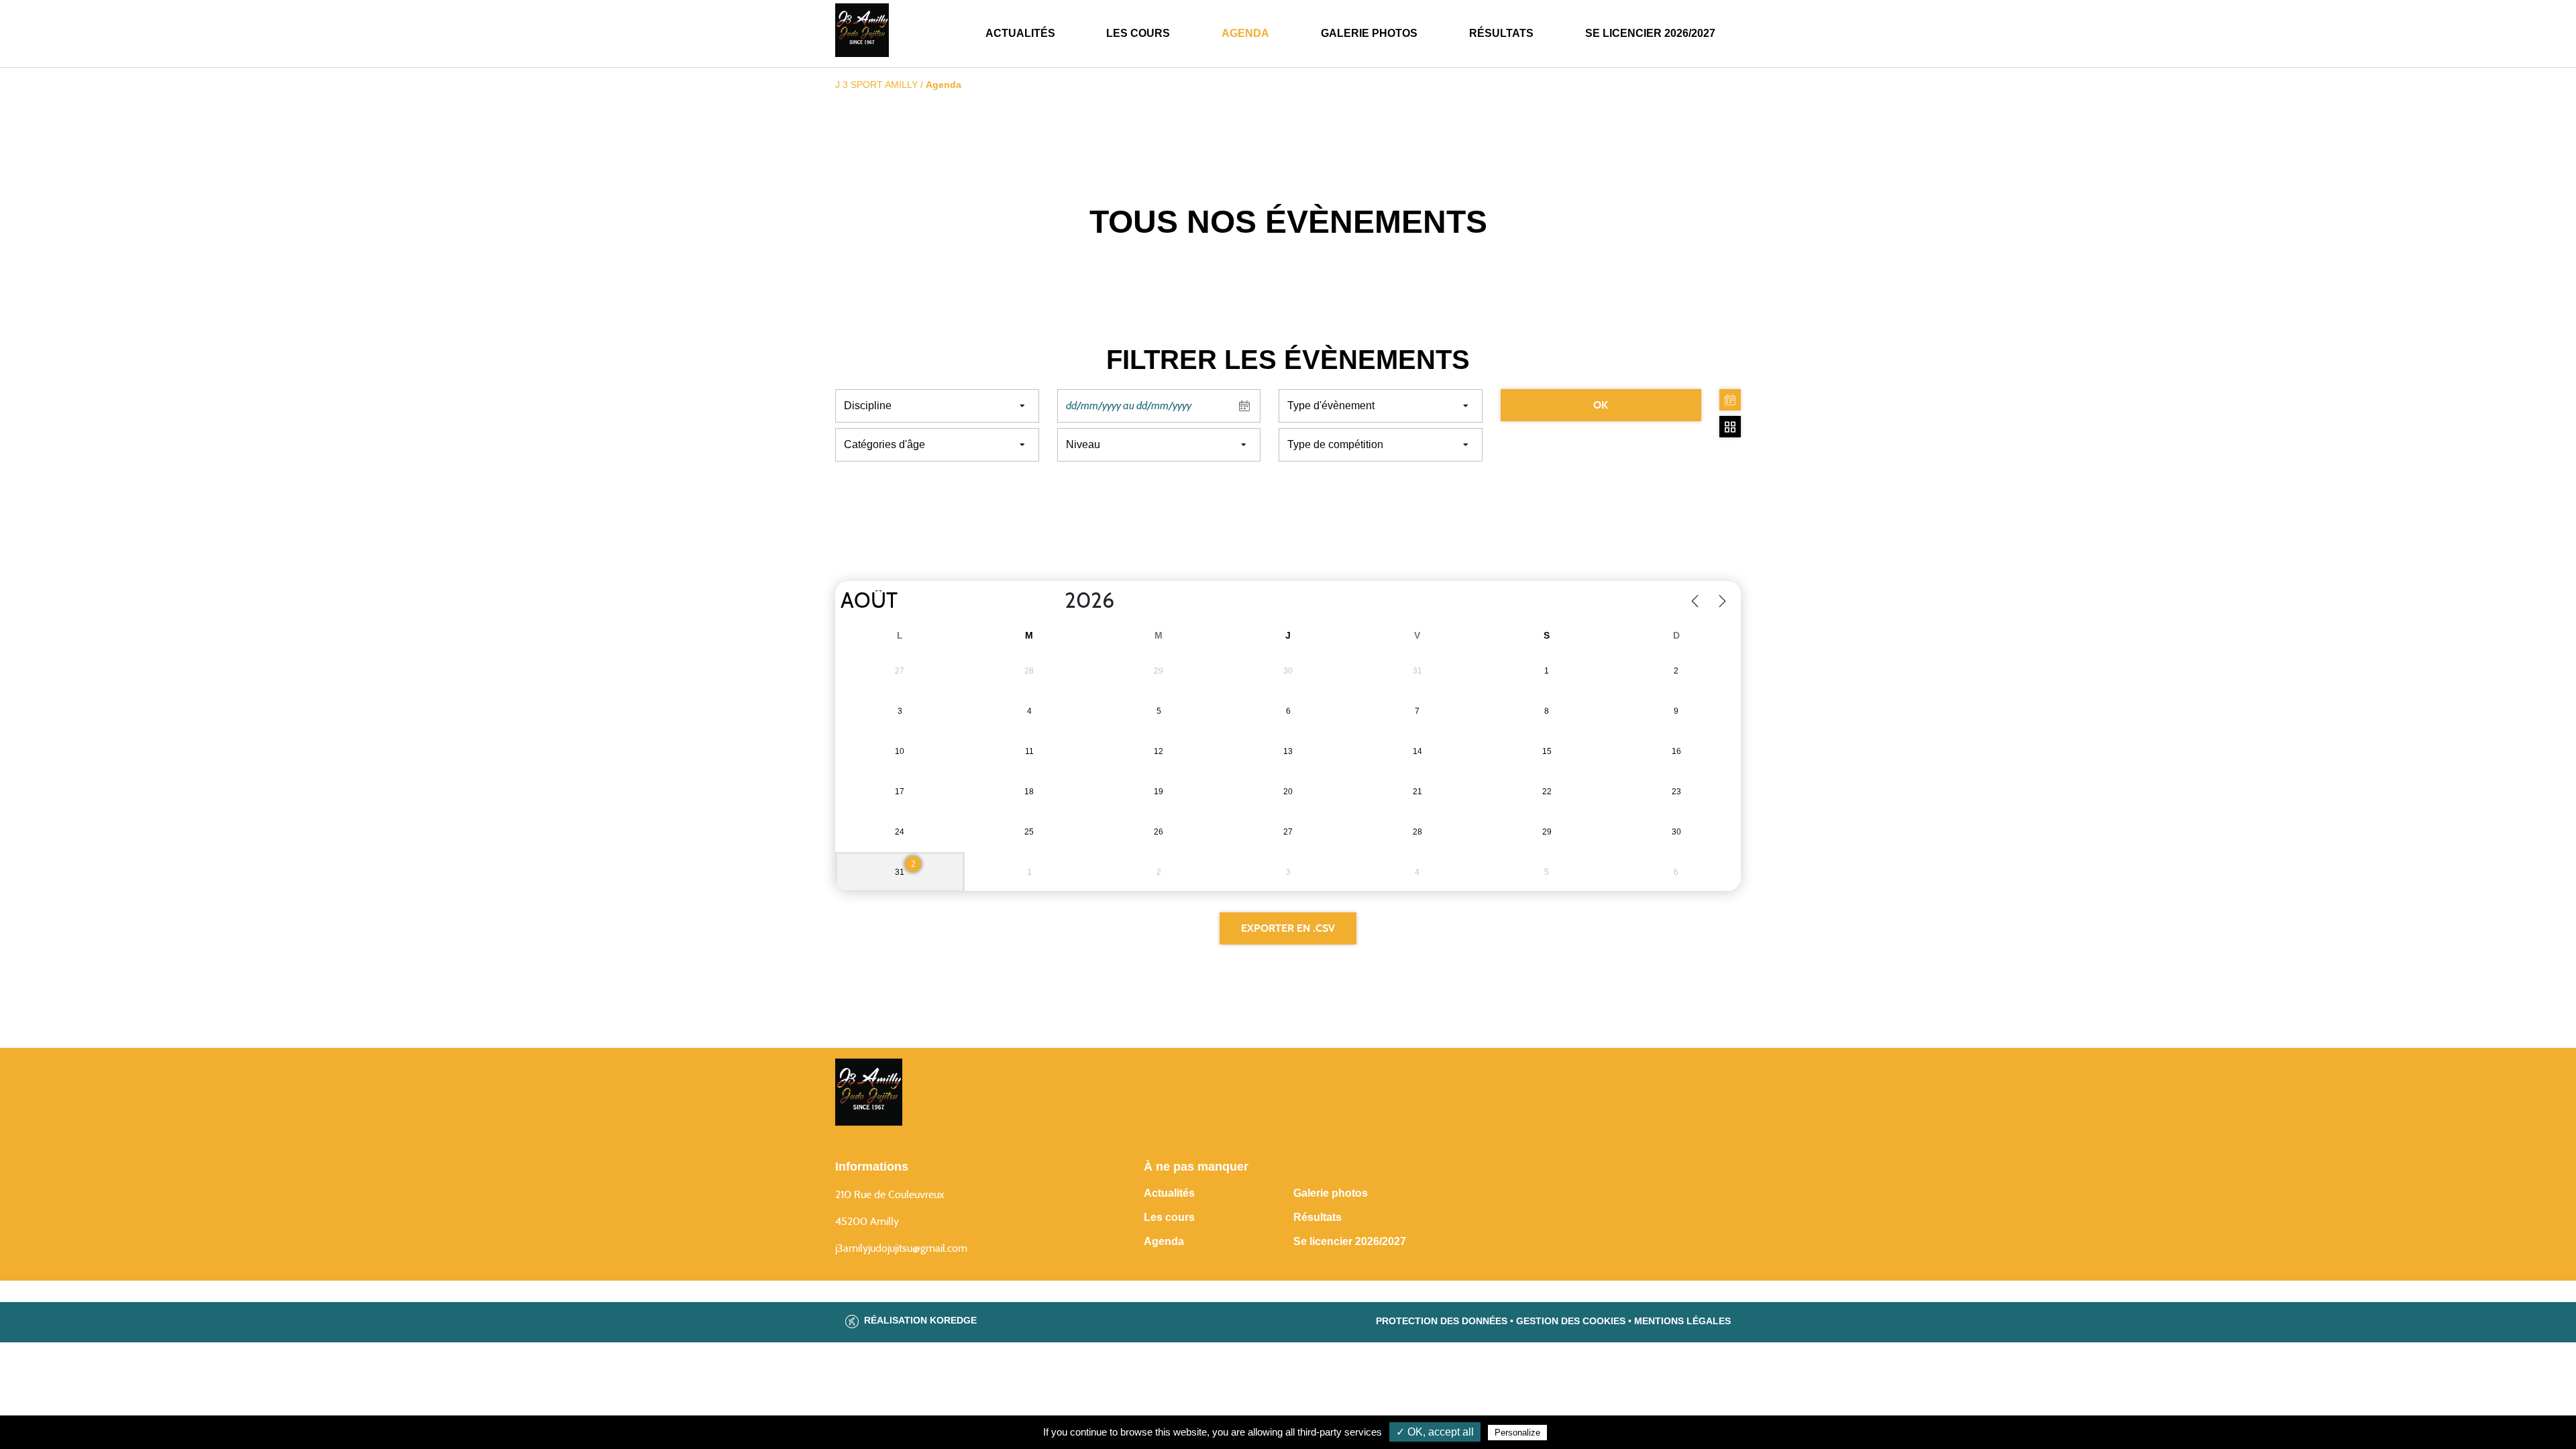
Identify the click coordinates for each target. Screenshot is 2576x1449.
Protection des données (1442, 1321)
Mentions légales (1682, 1321)
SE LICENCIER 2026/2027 (1650, 33)
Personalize (1517, 1433)
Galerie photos (1369, 33)
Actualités (1020, 33)
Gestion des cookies (1571, 1321)
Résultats (1501, 33)
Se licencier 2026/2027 (1350, 1241)
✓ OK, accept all (1435, 1432)
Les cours (1138, 33)
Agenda (1245, 33)
